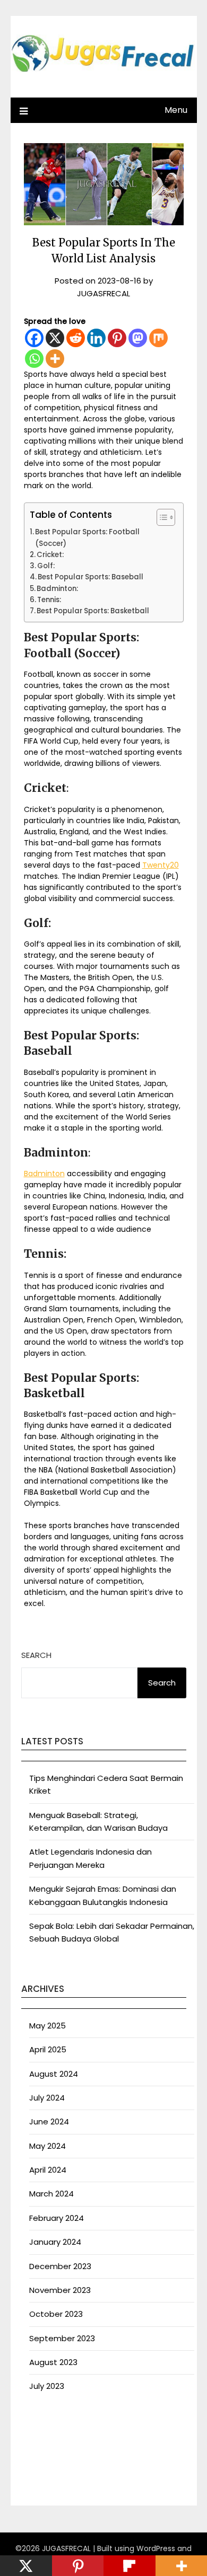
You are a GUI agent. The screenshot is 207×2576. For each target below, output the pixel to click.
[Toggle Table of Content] (161, 517)
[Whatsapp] (34, 359)
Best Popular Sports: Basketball (93, 611)
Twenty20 (161, 865)
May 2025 (48, 2026)
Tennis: (49, 600)
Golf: (46, 566)
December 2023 (60, 2266)
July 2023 (47, 2386)
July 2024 (47, 2098)
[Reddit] (76, 338)
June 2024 (49, 2121)
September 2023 (62, 2338)
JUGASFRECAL (103, 293)
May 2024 (48, 2146)
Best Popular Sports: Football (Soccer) (87, 537)
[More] (55, 359)
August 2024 (54, 2074)
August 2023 (53, 2362)
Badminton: (57, 589)
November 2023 (60, 2290)
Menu (176, 110)
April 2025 (48, 2049)
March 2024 (51, 2194)
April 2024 (48, 2170)
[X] (55, 338)
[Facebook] (34, 338)
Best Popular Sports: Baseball (90, 577)
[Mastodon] (138, 338)
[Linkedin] (96, 338)
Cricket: (50, 555)
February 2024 (57, 2218)
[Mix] (158, 338)
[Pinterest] (117, 338)
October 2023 (56, 2314)
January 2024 (55, 2242)
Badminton (44, 1174)
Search (36, 1655)
